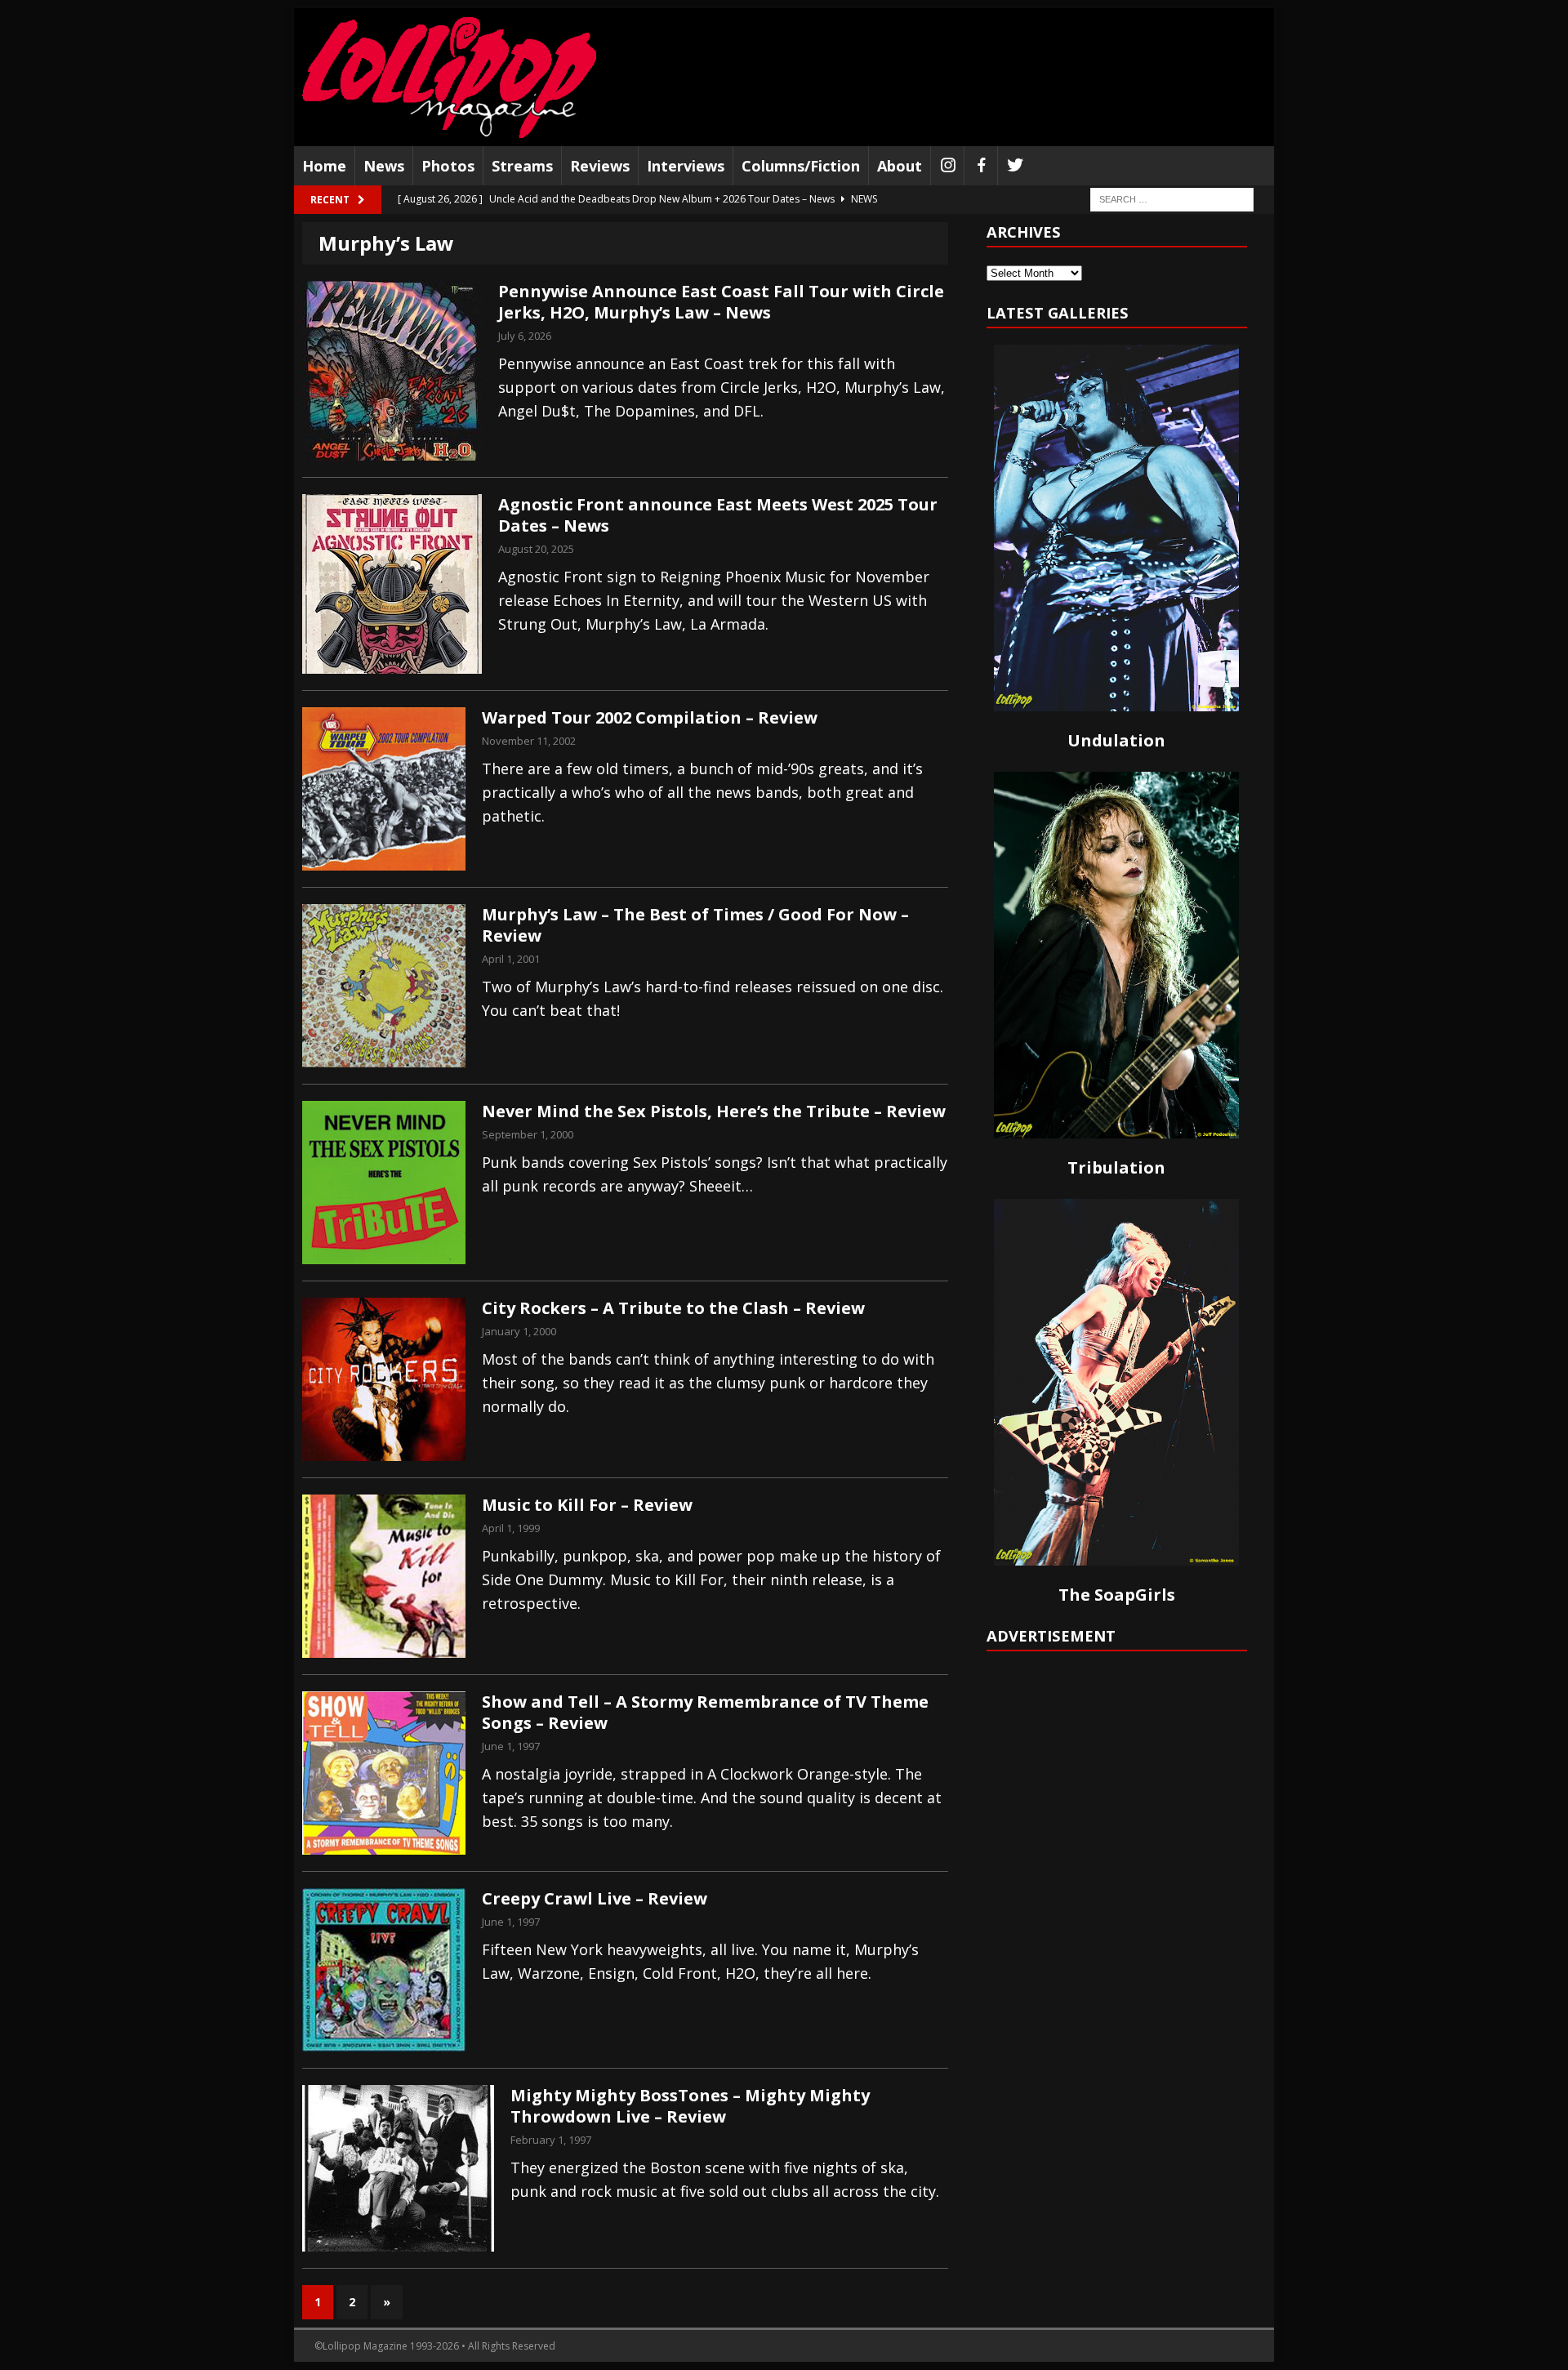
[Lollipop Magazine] (449, 77)
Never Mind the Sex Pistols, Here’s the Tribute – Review (714, 1111)
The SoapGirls (1117, 1595)
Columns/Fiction (801, 166)
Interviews (686, 166)
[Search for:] (1172, 199)
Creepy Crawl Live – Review (595, 1898)
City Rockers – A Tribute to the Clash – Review (673, 1308)
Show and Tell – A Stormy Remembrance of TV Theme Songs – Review (705, 1712)
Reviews (600, 166)
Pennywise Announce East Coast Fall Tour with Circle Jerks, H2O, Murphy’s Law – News (721, 302)
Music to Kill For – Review (587, 1505)
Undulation (1116, 740)
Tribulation (1116, 1167)
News (384, 166)
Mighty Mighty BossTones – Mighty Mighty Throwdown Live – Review (690, 2106)
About (900, 166)
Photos (448, 166)
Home (324, 166)
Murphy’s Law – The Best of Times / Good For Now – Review (695, 925)
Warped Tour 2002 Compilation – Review (650, 717)
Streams (522, 166)
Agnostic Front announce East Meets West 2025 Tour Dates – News (718, 515)
